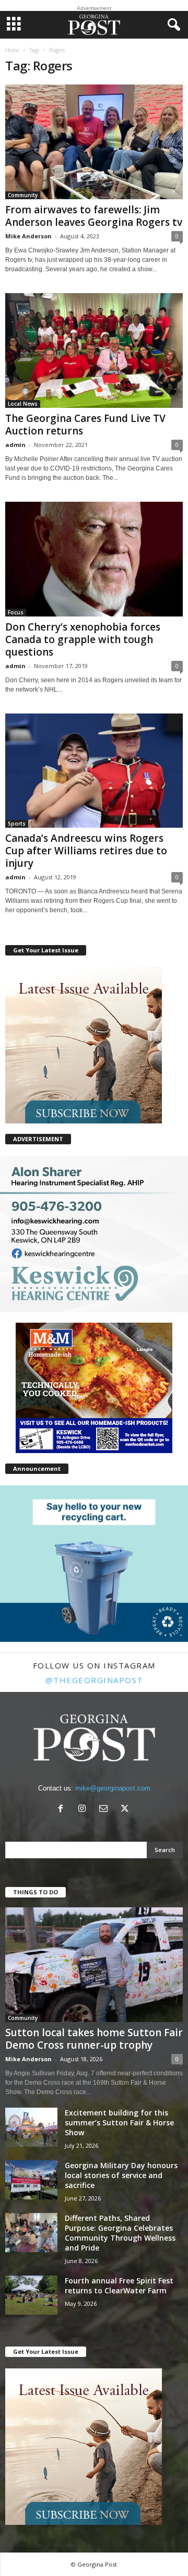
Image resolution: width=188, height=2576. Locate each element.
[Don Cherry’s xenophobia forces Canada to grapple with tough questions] (94, 559)
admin (15, 445)
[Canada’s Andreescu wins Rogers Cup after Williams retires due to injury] (94, 771)
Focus (16, 612)
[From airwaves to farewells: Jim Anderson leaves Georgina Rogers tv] (94, 142)
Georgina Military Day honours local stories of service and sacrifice (121, 2175)
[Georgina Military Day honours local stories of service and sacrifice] (31, 2180)
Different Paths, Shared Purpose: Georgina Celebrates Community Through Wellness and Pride (120, 2233)
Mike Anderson (28, 236)
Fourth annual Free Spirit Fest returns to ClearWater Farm (119, 2285)
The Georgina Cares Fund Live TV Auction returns (85, 425)
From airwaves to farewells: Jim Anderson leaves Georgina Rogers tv (94, 216)
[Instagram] (84, 1810)
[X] (126, 1810)
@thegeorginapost (94, 1680)
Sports (17, 824)
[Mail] (106, 1810)
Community (23, 195)
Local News (23, 404)
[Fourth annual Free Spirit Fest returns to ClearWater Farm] (31, 2295)
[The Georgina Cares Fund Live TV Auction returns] (94, 350)
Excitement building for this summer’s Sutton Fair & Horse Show (119, 2123)
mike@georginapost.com (113, 1788)
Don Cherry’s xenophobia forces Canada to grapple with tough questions (83, 639)
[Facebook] (63, 1810)
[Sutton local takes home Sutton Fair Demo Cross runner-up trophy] (94, 1965)
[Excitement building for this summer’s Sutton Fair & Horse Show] (31, 2127)
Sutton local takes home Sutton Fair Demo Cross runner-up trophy (94, 2039)
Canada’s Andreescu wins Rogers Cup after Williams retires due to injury (86, 851)
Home (12, 50)
